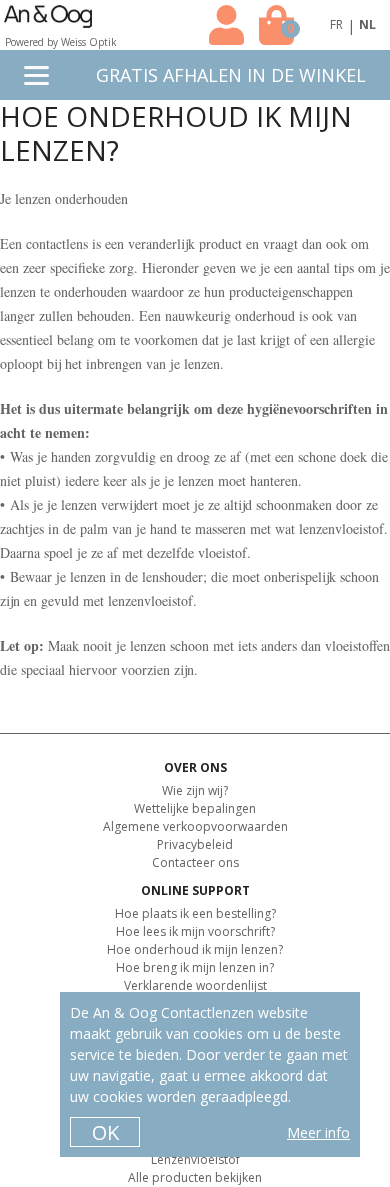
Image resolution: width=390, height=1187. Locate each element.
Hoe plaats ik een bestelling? (195, 913)
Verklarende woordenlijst (195, 985)
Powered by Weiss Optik (61, 42)
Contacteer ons (195, 862)
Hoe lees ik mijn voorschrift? (195, 931)
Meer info (318, 1132)
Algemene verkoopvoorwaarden (195, 826)
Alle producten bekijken (195, 1177)
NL (367, 24)
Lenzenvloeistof (195, 1159)
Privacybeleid (195, 844)
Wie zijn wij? (195, 790)
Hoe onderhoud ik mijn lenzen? (195, 949)
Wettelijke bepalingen (195, 808)
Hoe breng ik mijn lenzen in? (195, 967)
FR (336, 24)
